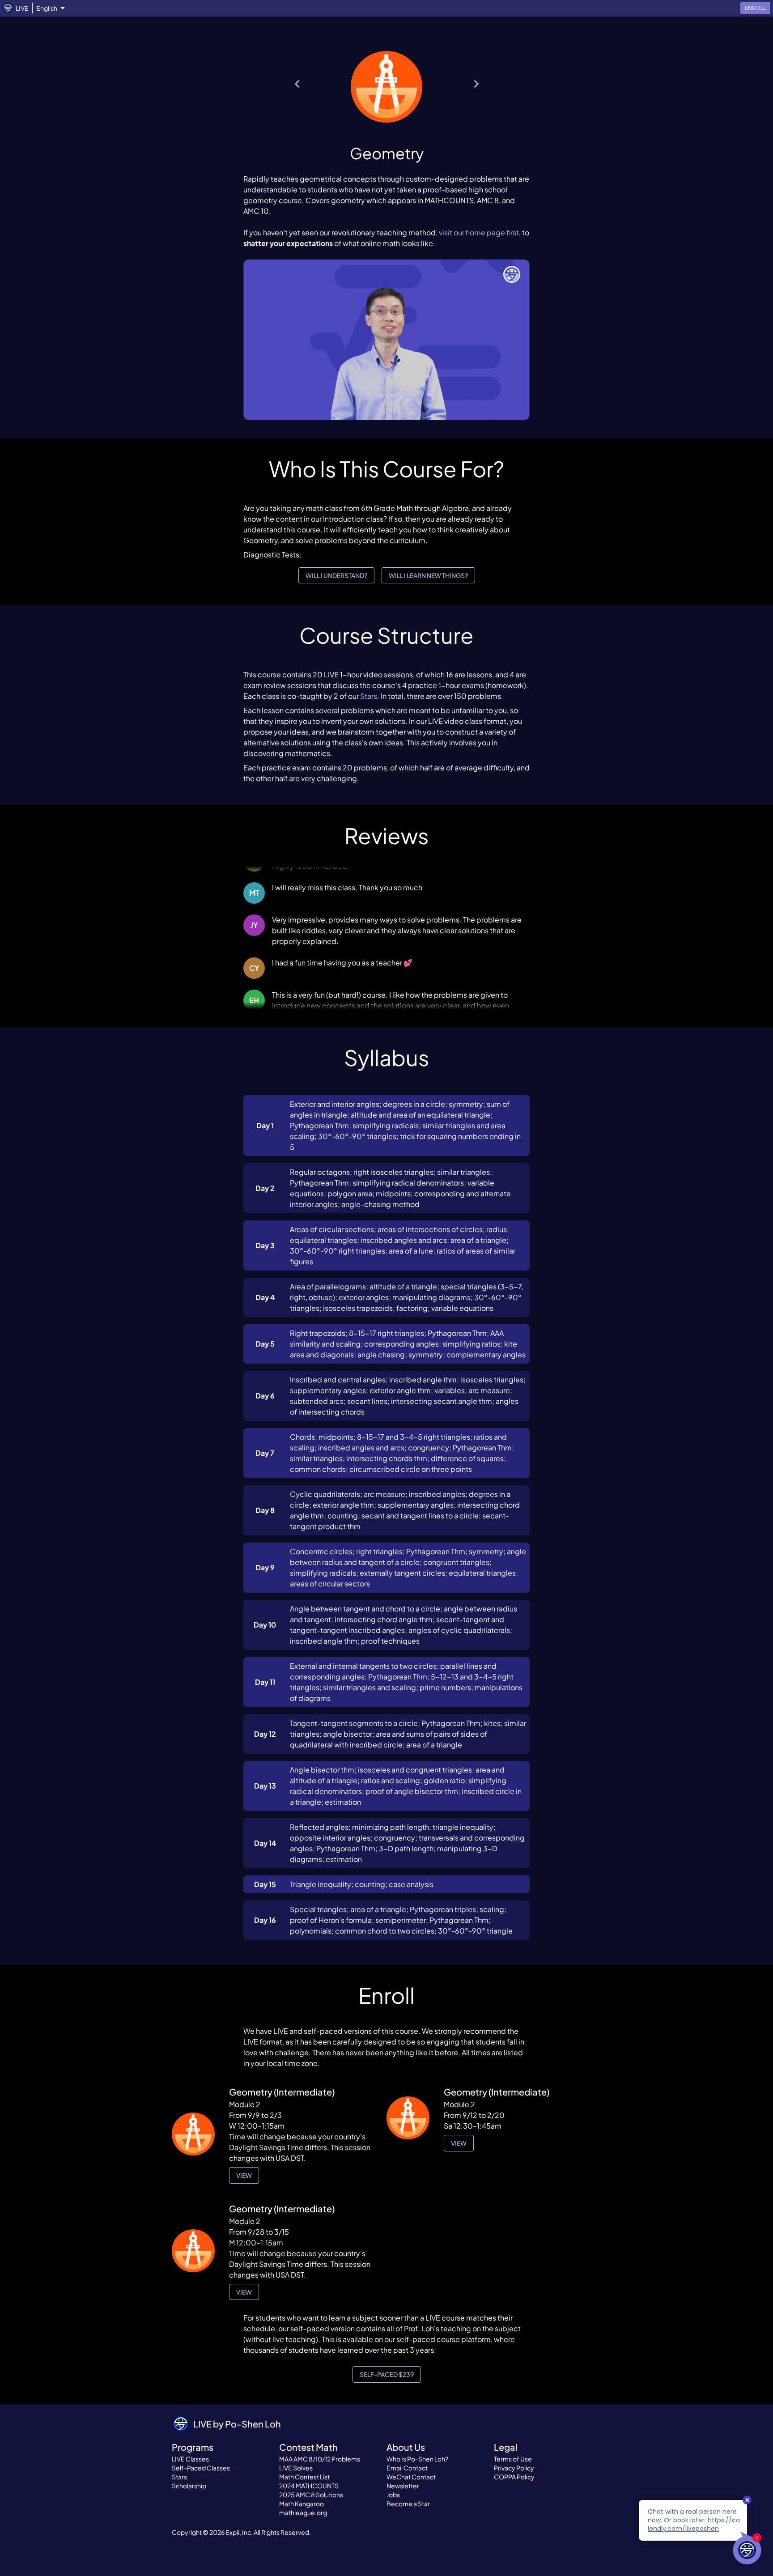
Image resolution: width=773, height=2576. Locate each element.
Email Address (281, 1295)
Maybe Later (454, 1335)
